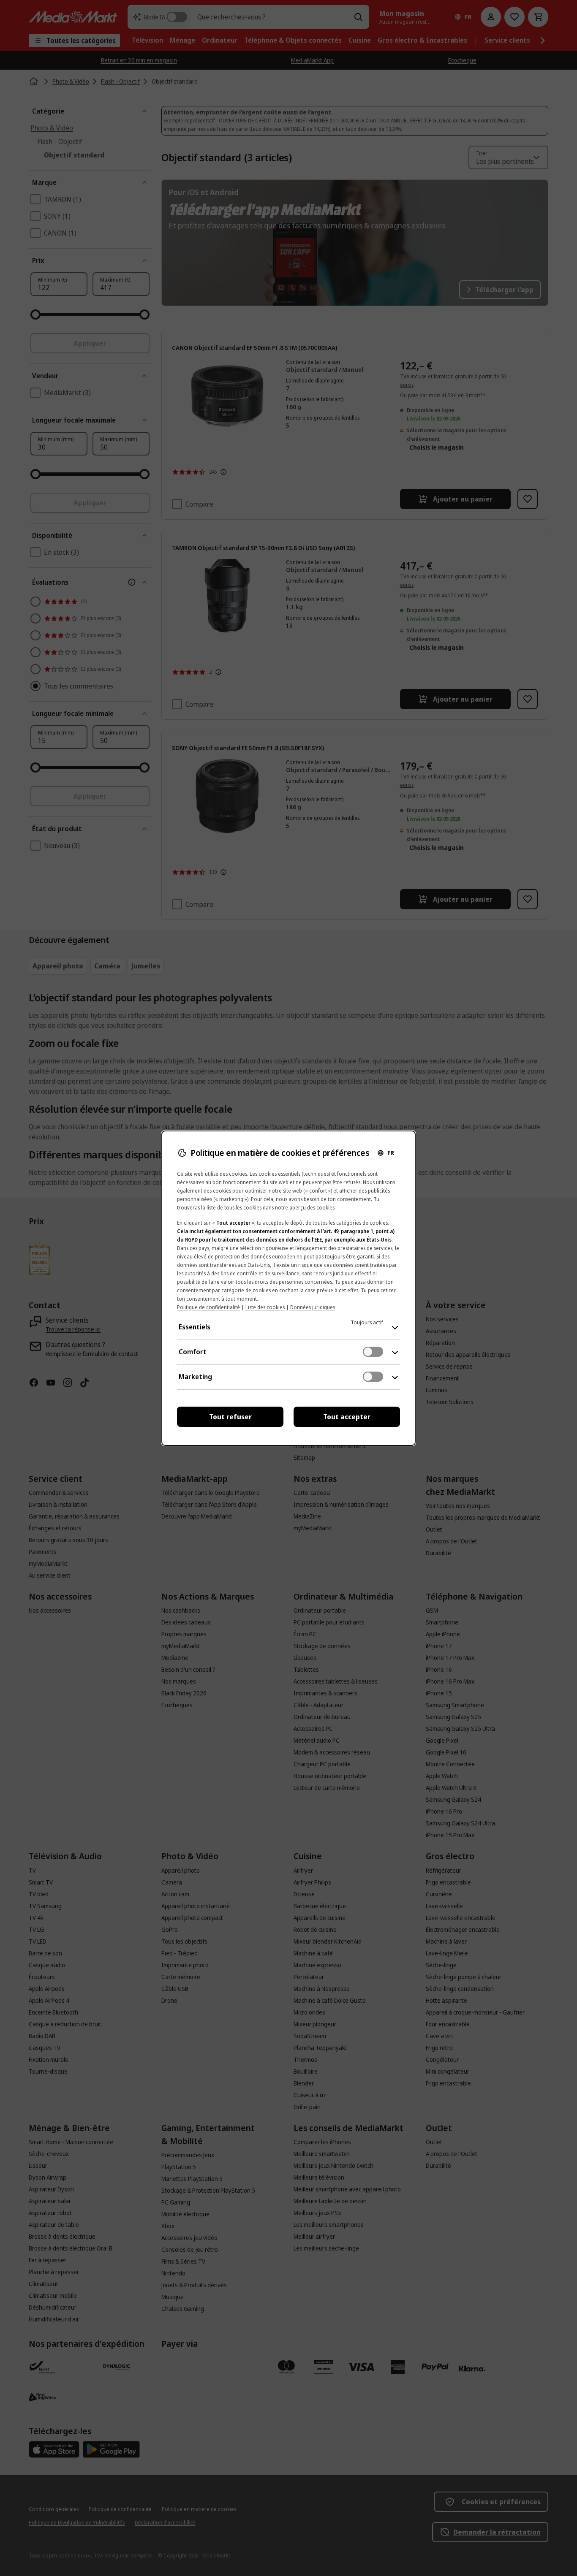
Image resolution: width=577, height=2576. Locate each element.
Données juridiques (313, 1307)
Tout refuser (230, 1417)
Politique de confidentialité (208, 1307)
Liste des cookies (265, 1307)
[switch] (373, 1352)
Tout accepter (347, 1417)
